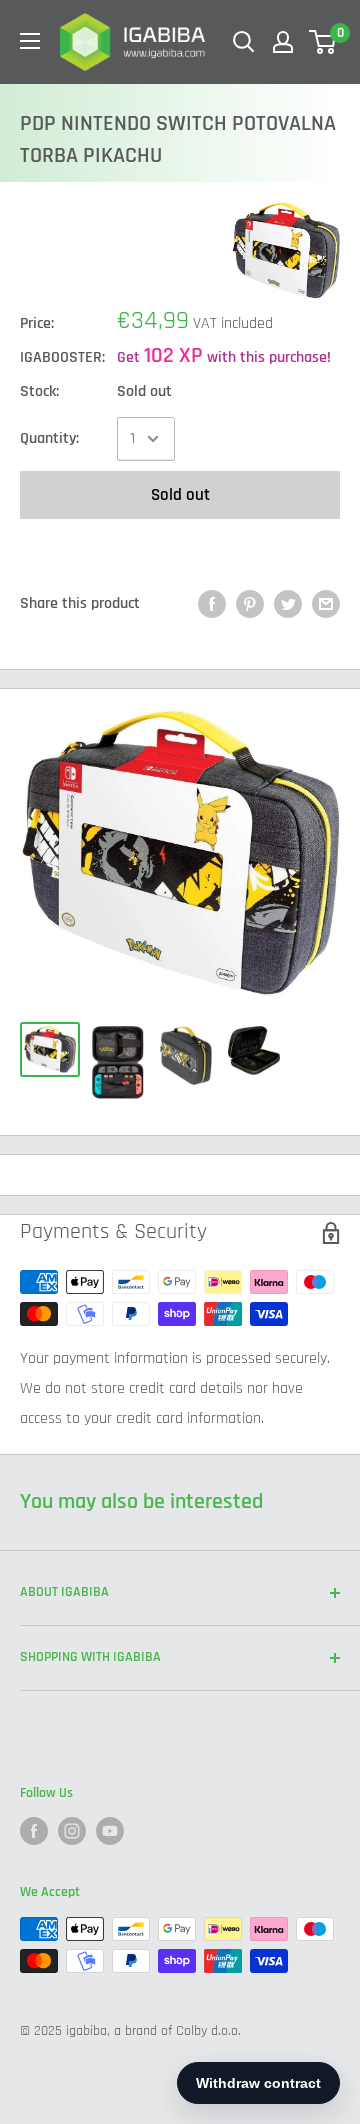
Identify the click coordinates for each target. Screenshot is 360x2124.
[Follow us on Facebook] (34, 1831)
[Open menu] (30, 41)
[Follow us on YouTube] (110, 1831)
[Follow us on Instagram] (72, 1831)
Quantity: (49, 438)
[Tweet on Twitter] (288, 604)
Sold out (180, 495)
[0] (323, 42)
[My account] (283, 42)
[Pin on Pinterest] (250, 604)
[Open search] (244, 42)
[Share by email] (326, 604)
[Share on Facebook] (212, 604)
